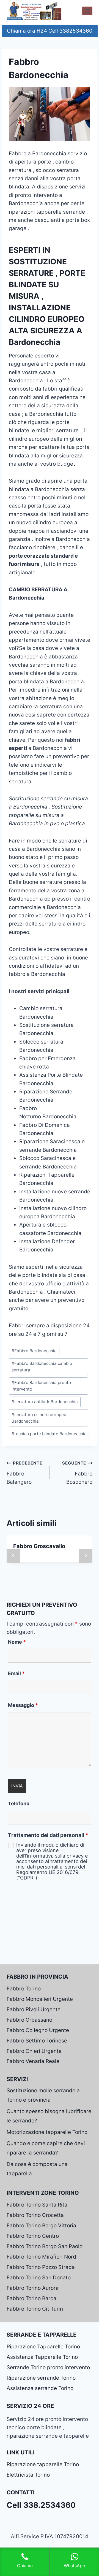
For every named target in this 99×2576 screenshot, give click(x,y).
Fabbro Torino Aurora (33, 2288)
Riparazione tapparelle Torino (43, 2464)
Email (16, 1673)
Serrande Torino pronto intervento (48, 2367)
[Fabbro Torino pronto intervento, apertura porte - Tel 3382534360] (34, 11)
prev (13, 1556)
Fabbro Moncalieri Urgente (40, 1999)
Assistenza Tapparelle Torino (42, 2357)
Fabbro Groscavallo (39, 1546)
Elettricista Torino (28, 2475)
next (86, 1556)
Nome (17, 1642)
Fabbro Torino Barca (31, 2298)
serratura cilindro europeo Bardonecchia (39, 1418)
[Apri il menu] (87, 11)
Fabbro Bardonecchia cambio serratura (42, 1367)
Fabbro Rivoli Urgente (34, 2009)
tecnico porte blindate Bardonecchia (49, 1434)
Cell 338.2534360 (41, 2505)
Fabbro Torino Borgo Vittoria (41, 2226)
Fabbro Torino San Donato (39, 2278)
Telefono (19, 1803)
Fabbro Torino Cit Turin (35, 2309)
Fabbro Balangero (24, 1473)
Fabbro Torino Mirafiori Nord (41, 2257)
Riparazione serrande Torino (41, 2378)
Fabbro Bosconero (77, 1473)
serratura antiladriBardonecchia (45, 1402)
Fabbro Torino (24, 1989)
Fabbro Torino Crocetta (35, 2215)
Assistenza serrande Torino (40, 2388)
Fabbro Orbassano (29, 2020)
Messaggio (23, 1705)
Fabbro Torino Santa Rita (37, 2205)
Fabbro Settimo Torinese (37, 2041)
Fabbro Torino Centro (33, 2236)
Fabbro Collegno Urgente (38, 2030)
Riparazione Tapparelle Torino (43, 2347)
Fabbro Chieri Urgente (34, 2051)
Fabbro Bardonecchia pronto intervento (41, 1386)
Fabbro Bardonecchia (34, 1351)
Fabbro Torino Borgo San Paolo (45, 2246)
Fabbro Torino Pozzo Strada (41, 2267)
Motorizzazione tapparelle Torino (47, 2132)
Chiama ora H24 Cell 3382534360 (50, 31)
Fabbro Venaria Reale (33, 2061)
